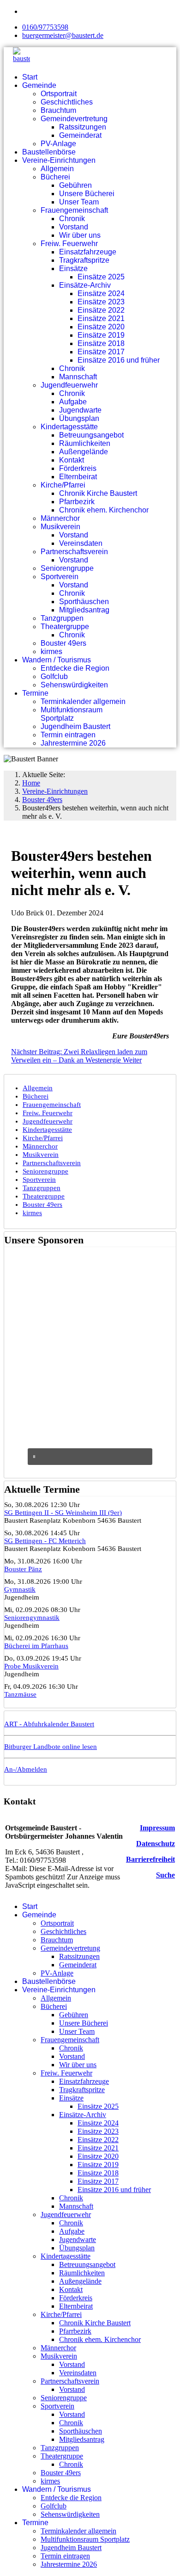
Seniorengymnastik (32, 1618)
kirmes (51, 652)
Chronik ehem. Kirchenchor (104, 510)
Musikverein (60, 527)
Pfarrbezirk (77, 502)
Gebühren (75, 185)
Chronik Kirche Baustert (98, 493)
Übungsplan (79, 418)
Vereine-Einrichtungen (59, 160)
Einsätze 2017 (101, 352)
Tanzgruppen (62, 618)
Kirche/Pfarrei (63, 485)
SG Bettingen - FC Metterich (45, 1541)
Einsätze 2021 (101, 318)
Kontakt (72, 460)
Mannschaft (78, 377)
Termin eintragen (68, 735)
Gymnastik (20, 1589)
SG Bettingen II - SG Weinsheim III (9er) (63, 1513)
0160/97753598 (45, 27)
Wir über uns (80, 235)
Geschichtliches (67, 102)
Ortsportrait (59, 94)
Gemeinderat (80, 135)
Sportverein (60, 577)
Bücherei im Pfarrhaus (36, 1646)
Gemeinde (39, 85)
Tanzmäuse (20, 1694)
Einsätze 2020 (101, 327)
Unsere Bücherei (87, 194)
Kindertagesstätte (69, 427)
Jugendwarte (80, 410)
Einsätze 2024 (101, 293)
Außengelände (84, 452)
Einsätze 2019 (101, 335)
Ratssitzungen (83, 127)
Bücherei (55, 177)
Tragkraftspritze (84, 260)
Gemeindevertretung (74, 119)
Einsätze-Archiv (85, 285)
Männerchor (60, 518)
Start (30, 77)
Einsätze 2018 (101, 343)
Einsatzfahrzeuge (88, 252)
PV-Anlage (58, 144)
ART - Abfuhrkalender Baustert (49, 1724)
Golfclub (54, 676)
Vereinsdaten (81, 543)
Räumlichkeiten (85, 443)
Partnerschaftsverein (74, 552)
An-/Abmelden (26, 1769)
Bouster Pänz (23, 1569)
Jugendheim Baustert (75, 726)
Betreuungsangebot (91, 435)
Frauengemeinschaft (74, 210)
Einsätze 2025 (101, 277)
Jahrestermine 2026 (73, 743)
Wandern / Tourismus (57, 660)
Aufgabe (73, 402)
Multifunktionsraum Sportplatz (72, 714)
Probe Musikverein (31, 1666)
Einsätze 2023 (101, 302)
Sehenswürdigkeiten (74, 685)
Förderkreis (78, 468)
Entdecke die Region (75, 668)
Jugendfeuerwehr (69, 385)
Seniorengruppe (67, 568)
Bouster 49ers (63, 643)
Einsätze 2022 (101, 310)
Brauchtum (58, 110)
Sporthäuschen (84, 602)
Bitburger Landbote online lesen (51, 1747)
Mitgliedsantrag (84, 610)
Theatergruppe (65, 627)
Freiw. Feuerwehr (69, 244)
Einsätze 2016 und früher (119, 360)
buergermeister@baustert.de (63, 35)
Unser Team (79, 202)
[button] (90, 1457)
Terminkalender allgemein (83, 701)
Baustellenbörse (49, 152)
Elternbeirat (78, 477)
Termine (35, 693)
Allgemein (57, 169)
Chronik (72, 219)
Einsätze (73, 269)
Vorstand (74, 227)
